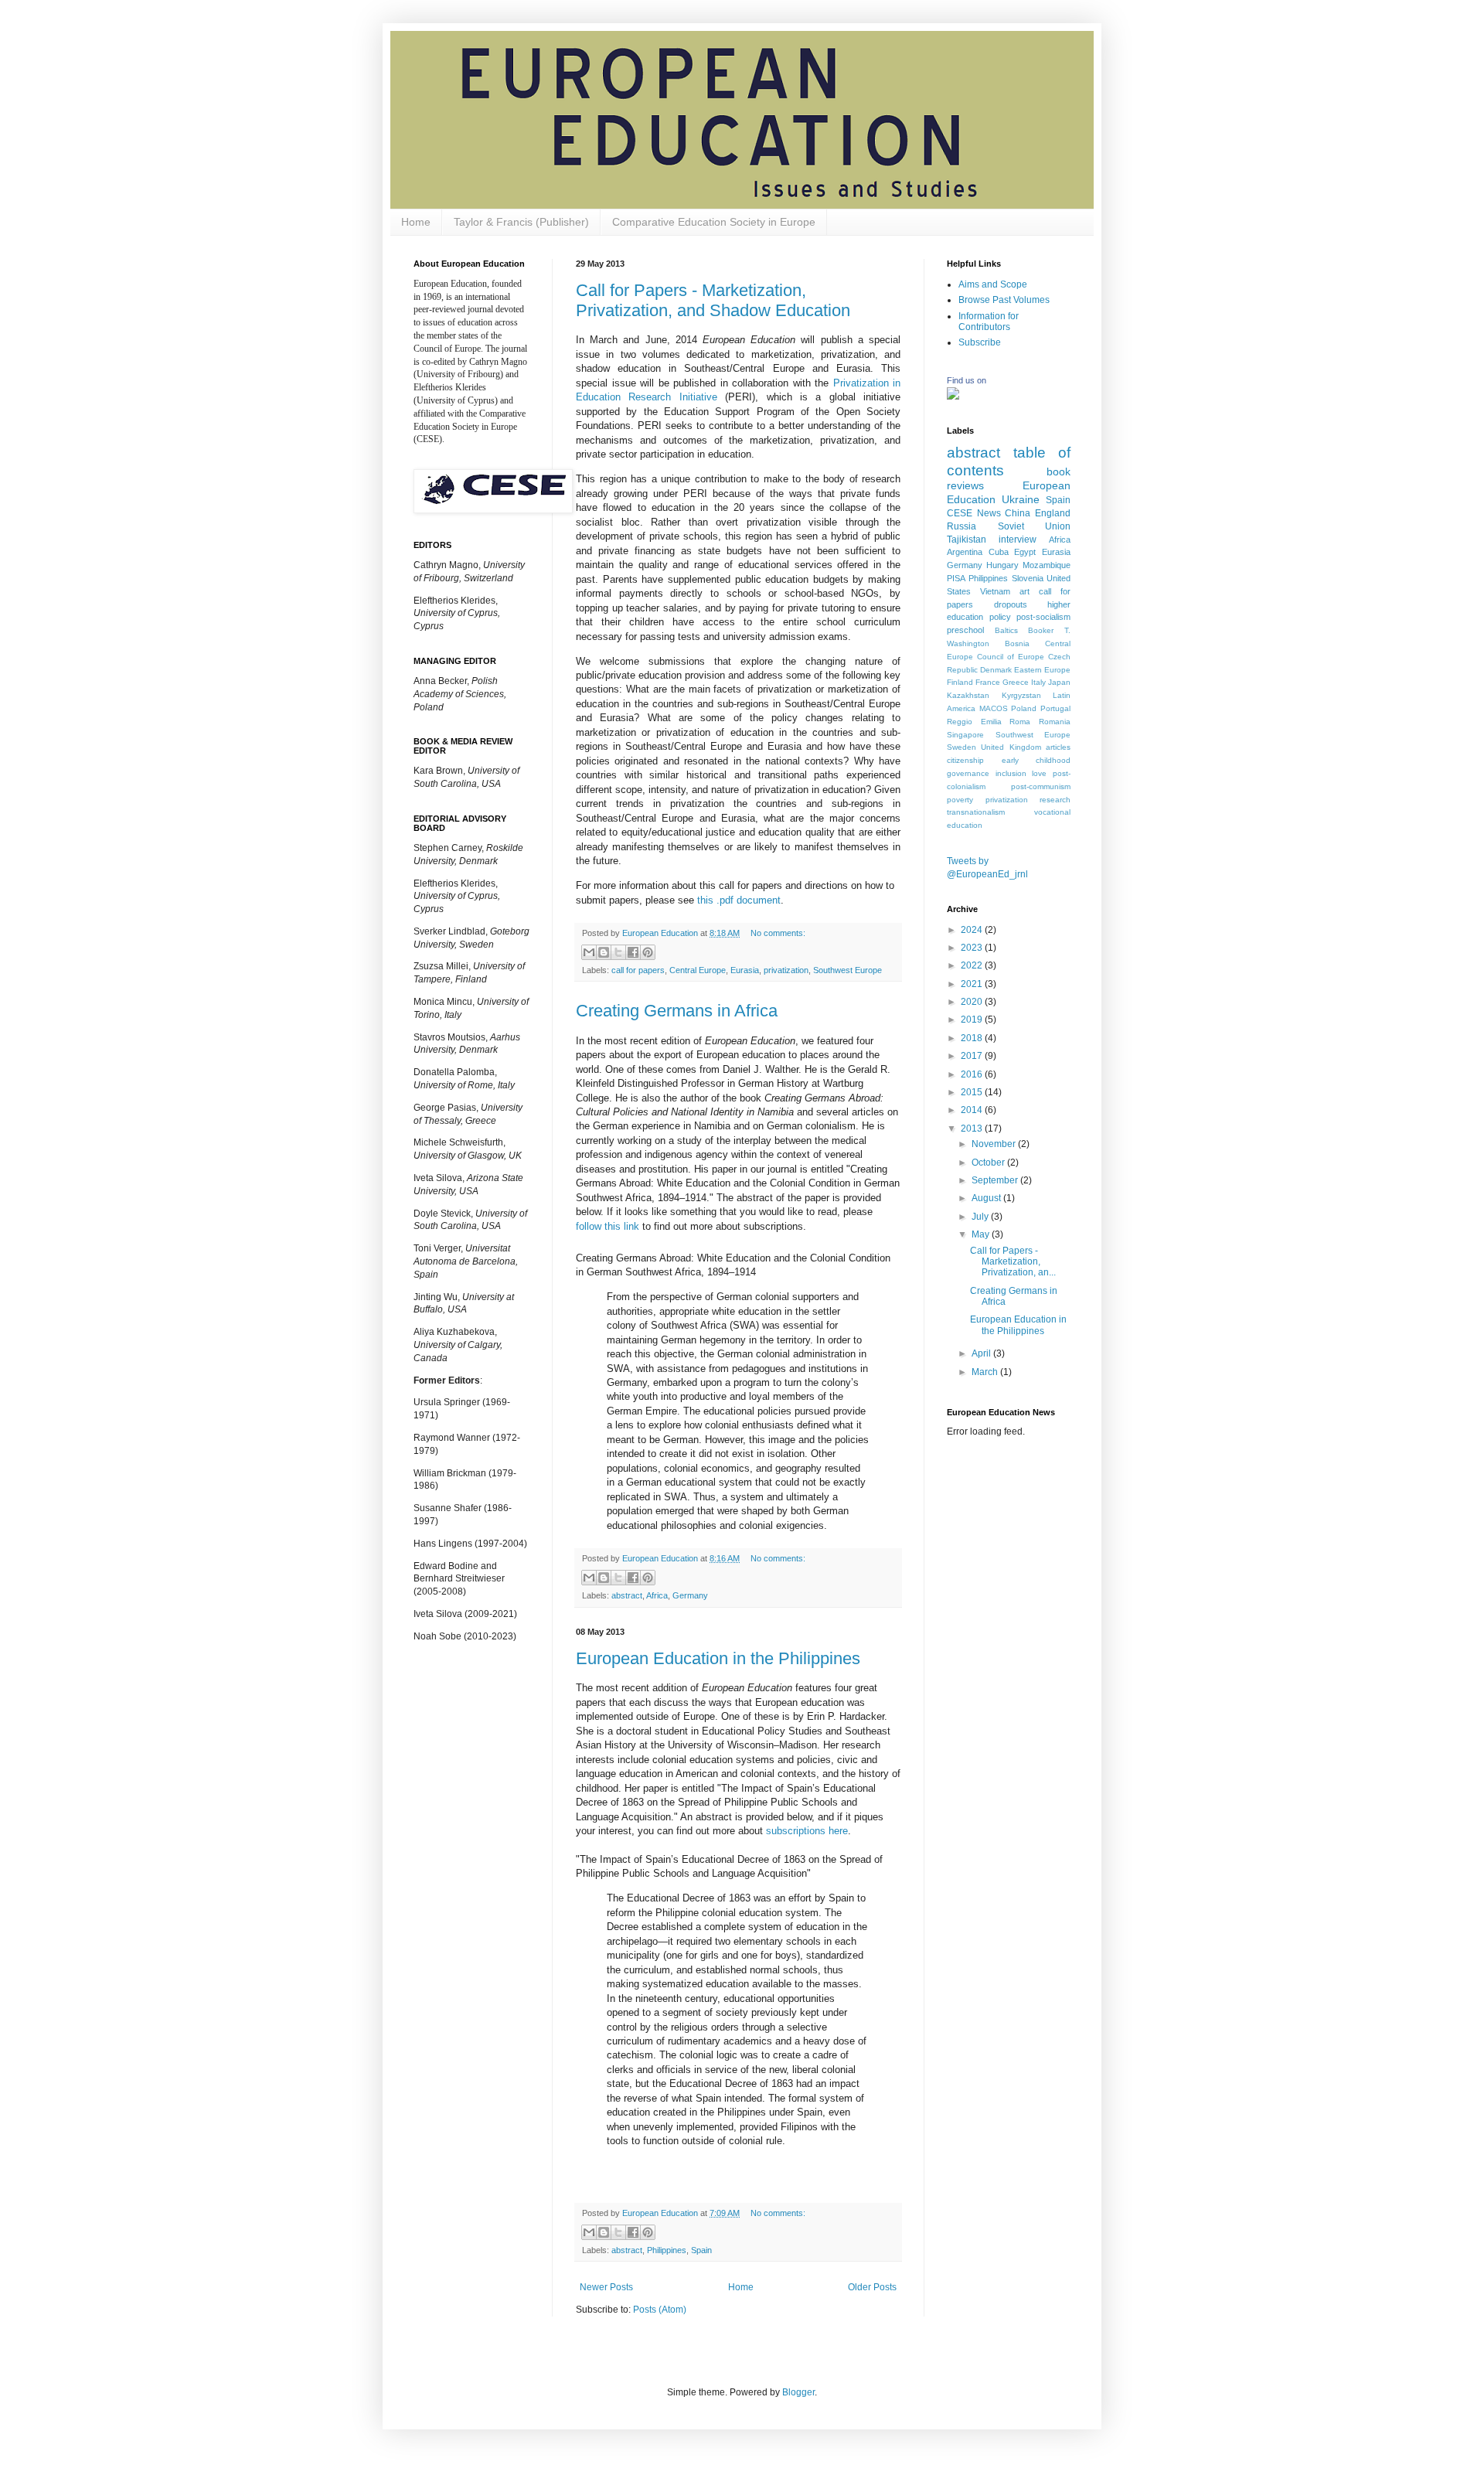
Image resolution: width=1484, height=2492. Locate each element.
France (988, 682)
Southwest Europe (848, 970)
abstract (627, 1595)
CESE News (974, 513)
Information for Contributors (989, 322)
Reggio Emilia (974, 722)
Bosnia (1017, 643)
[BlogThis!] (604, 952)
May (982, 1234)
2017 (973, 1056)
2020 (973, 1002)
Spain (701, 2250)
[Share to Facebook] (633, 952)
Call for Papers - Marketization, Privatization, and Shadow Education (713, 300)
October (989, 1163)
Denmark (996, 670)
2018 (973, 1038)
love (1039, 773)
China (1018, 513)
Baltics (1006, 630)
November (995, 1144)
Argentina (965, 552)
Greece (1016, 682)
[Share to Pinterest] (648, 952)
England (1053, 513)
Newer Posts (606, 2287)
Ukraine (1021, 499)
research (1055, 800)
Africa (657, 1595)
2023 (973, 948)
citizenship (965, 760)
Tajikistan (967, 540)
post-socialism (1043, 617)
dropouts (1011, 604)
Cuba (999, 552)
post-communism (1041, 786)
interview (1018, 540)
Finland (960, 682)
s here (834, 1831)
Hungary (1002, 565)
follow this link (608, 1226)
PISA (956, 578)
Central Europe (698, 970)
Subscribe (980, 342)
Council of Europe (1011, 657)
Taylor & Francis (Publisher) (521, 222)
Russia (962, 526)
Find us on (967, 380)
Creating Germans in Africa (677, 1011)
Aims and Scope (993, 284)
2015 (973, 1092)
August (987, 1198)
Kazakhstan (968, 695)
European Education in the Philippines (718, 1658)
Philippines (667, 2250)
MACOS (994, 708)
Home (416, 222)
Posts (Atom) (660, 2310)
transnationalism (976, 812)
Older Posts (872, 2287)
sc (788, 1831)
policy (1000, 617)
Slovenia (1028, 578)
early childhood (1036, 760)
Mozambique (1047, 565)
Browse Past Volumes (1004, 300)
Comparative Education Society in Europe (714, 222)
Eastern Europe (1042, 670)
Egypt (1025, 552)
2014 (973, 1110)
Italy (1038, 682)
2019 (973, 1020)
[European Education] (953, 397)
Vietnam (995, 591)
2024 (973, 930)
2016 (973, 1074)
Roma (1020, 722)
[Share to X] (618, 952)
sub (774, 1831)
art (1025, 591)
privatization (786, 970)
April (982, 1353)
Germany (690, 1595)
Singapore (965, 735)
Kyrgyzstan (1021, 695)
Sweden (962, 747)
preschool (965, 630)
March (986, 1372)
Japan (1059, 682)
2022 (973, 965)
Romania (1055, 722)
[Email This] (589, 952)
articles (1058, 747)
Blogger (798, 2392)
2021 (973, 984)
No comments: (778, 933)
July (981, 1217)
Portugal (1055, 708)
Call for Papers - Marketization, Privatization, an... (1013, 1262)
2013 (973, 1129)
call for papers (638, 970)
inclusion (1011, 773)
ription (807, 1831)
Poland (1024, 708)
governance (968, 773)
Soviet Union (1035, 526)
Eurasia (745, 970)
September (996, 1180)
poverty (960, 800)
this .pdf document (739, 900)
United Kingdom (1011, 747)
